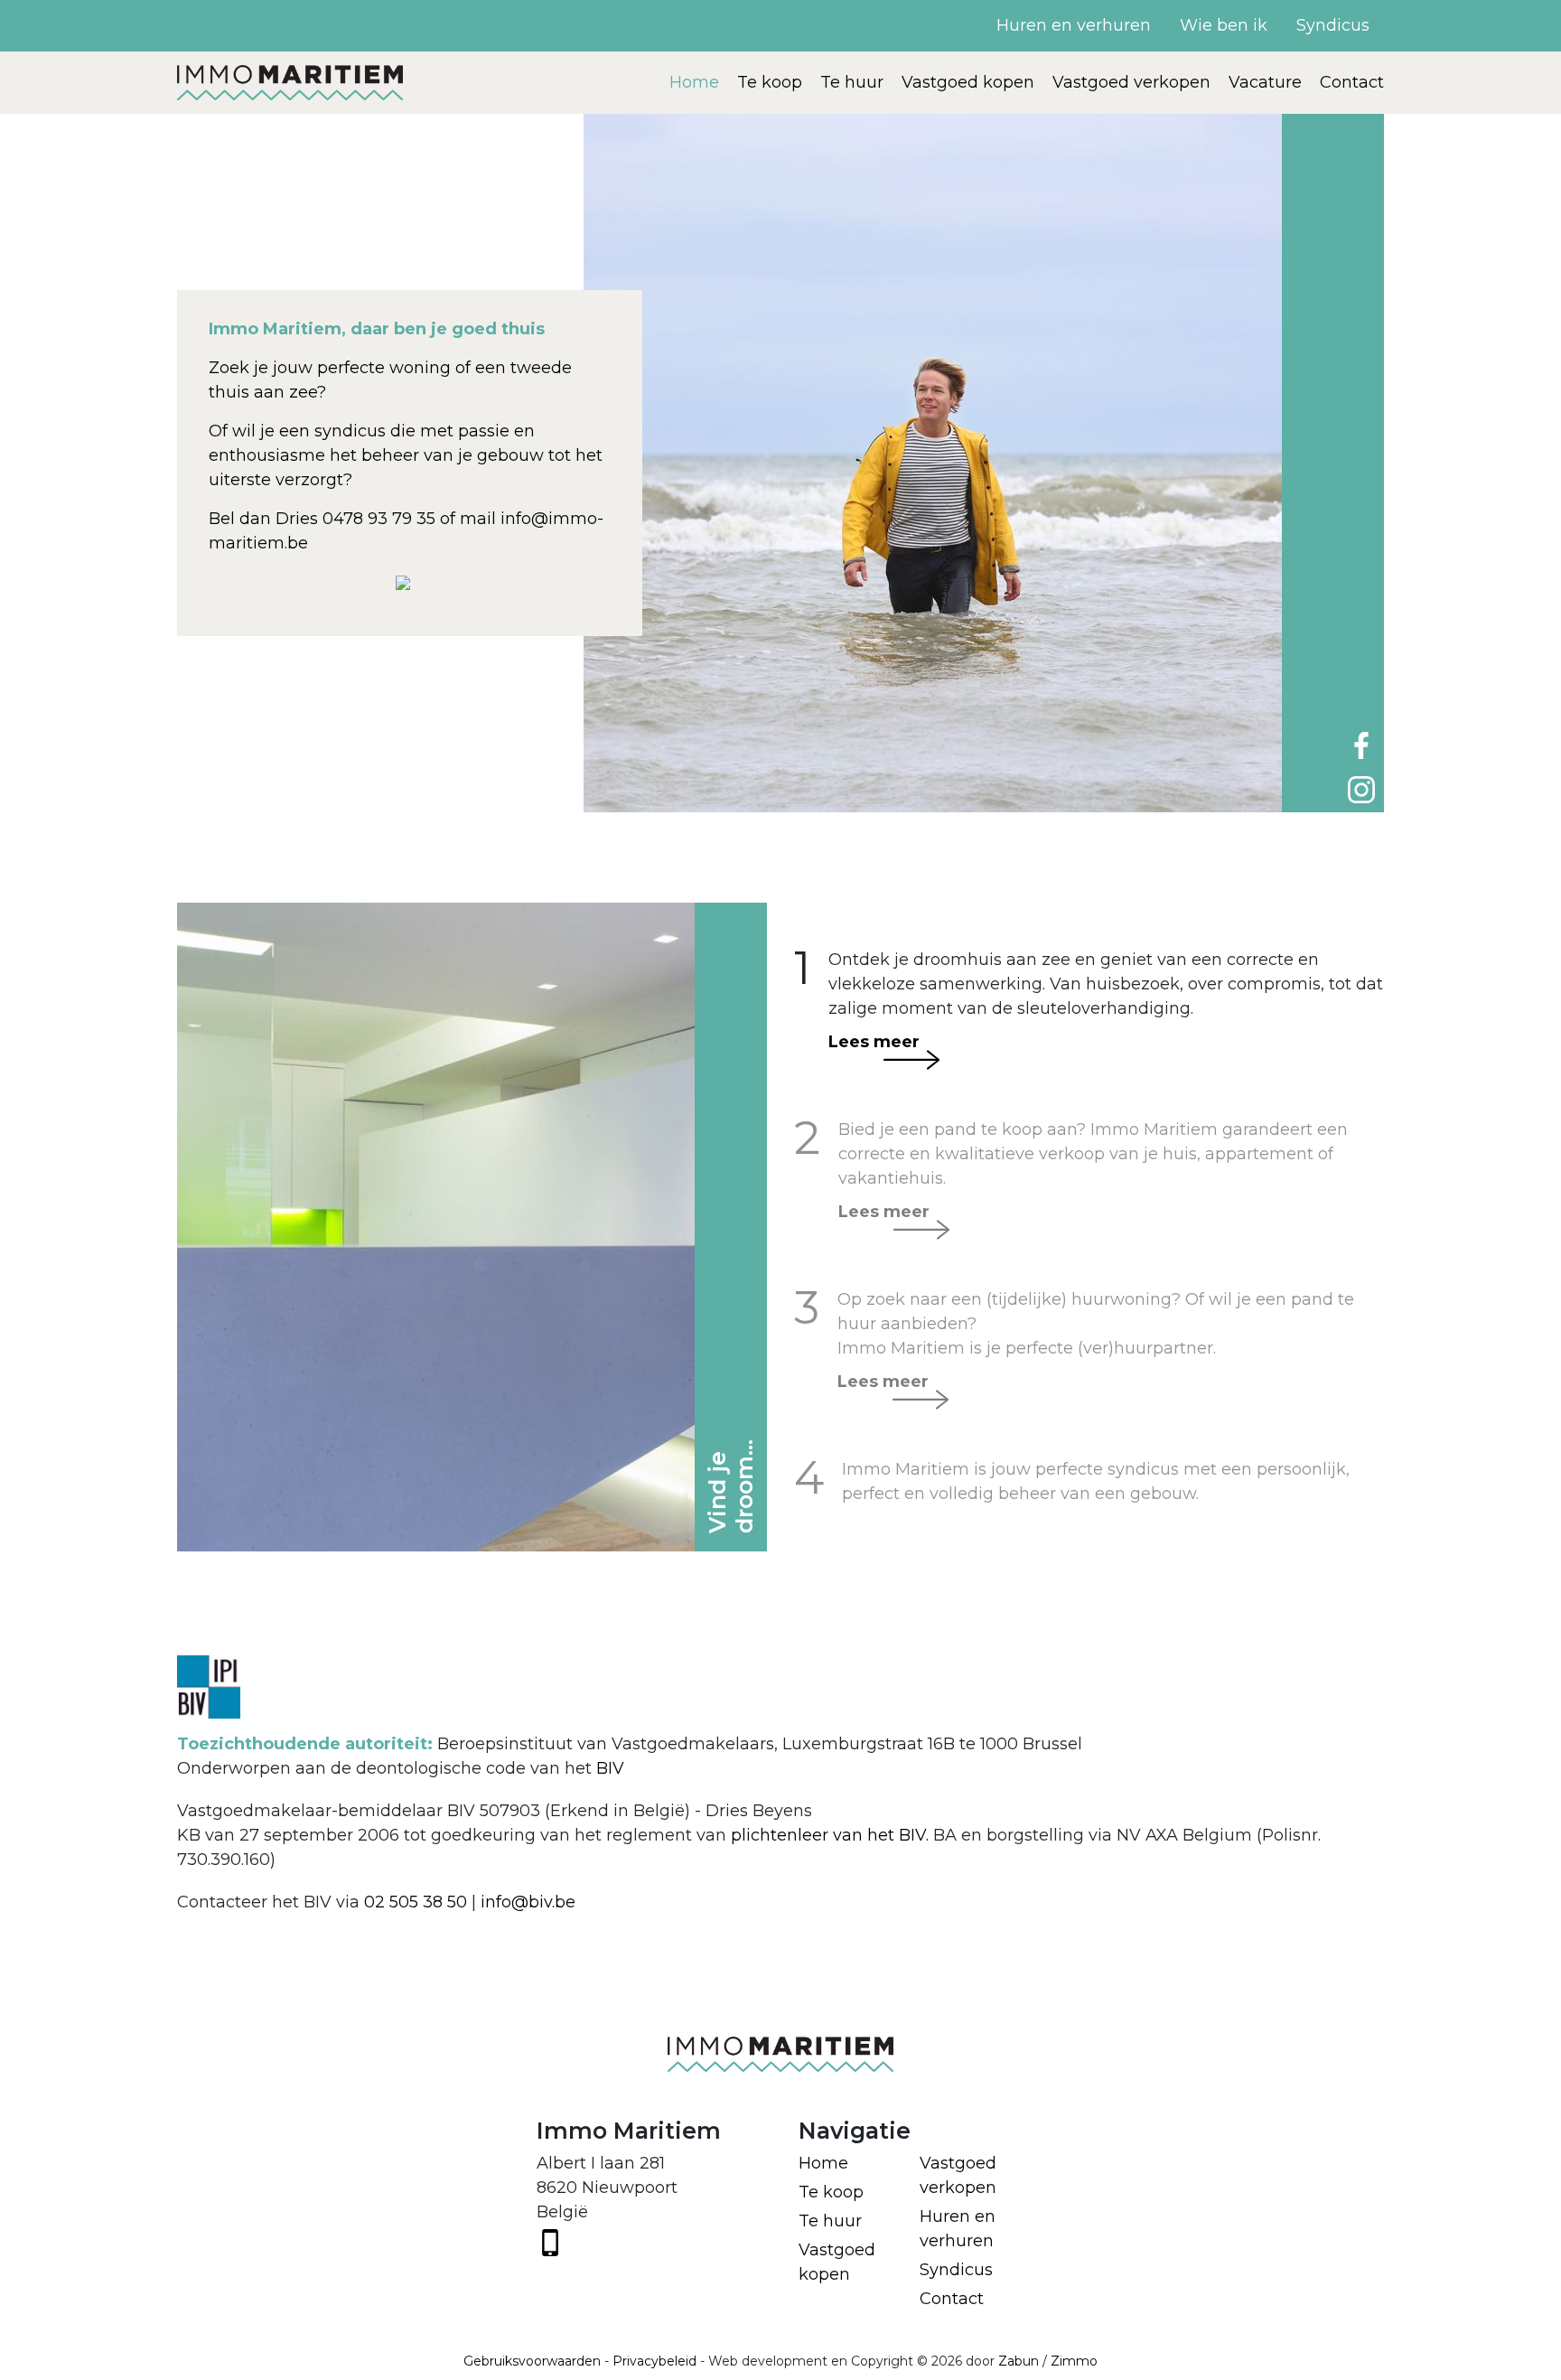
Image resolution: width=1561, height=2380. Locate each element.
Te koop (770, 82)
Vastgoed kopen (968, 82)
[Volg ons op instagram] (1361, 789)
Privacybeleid (654, 2361)
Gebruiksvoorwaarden (532, 2361)
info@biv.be (528, 1902)
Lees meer (874, 1042)
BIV (610, 1768)
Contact (1352, 82)
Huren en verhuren (1074, 25)
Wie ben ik (1224, 25)
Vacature (1265, 82)
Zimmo (1074, 2361)
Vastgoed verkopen (1131, 82)
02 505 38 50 (416, 1902)
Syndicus (1333, 25)
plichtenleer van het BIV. (830, 1835)
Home (694, 82)
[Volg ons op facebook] (1361, 745)
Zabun (1019, 2361)
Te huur (852, 82)
